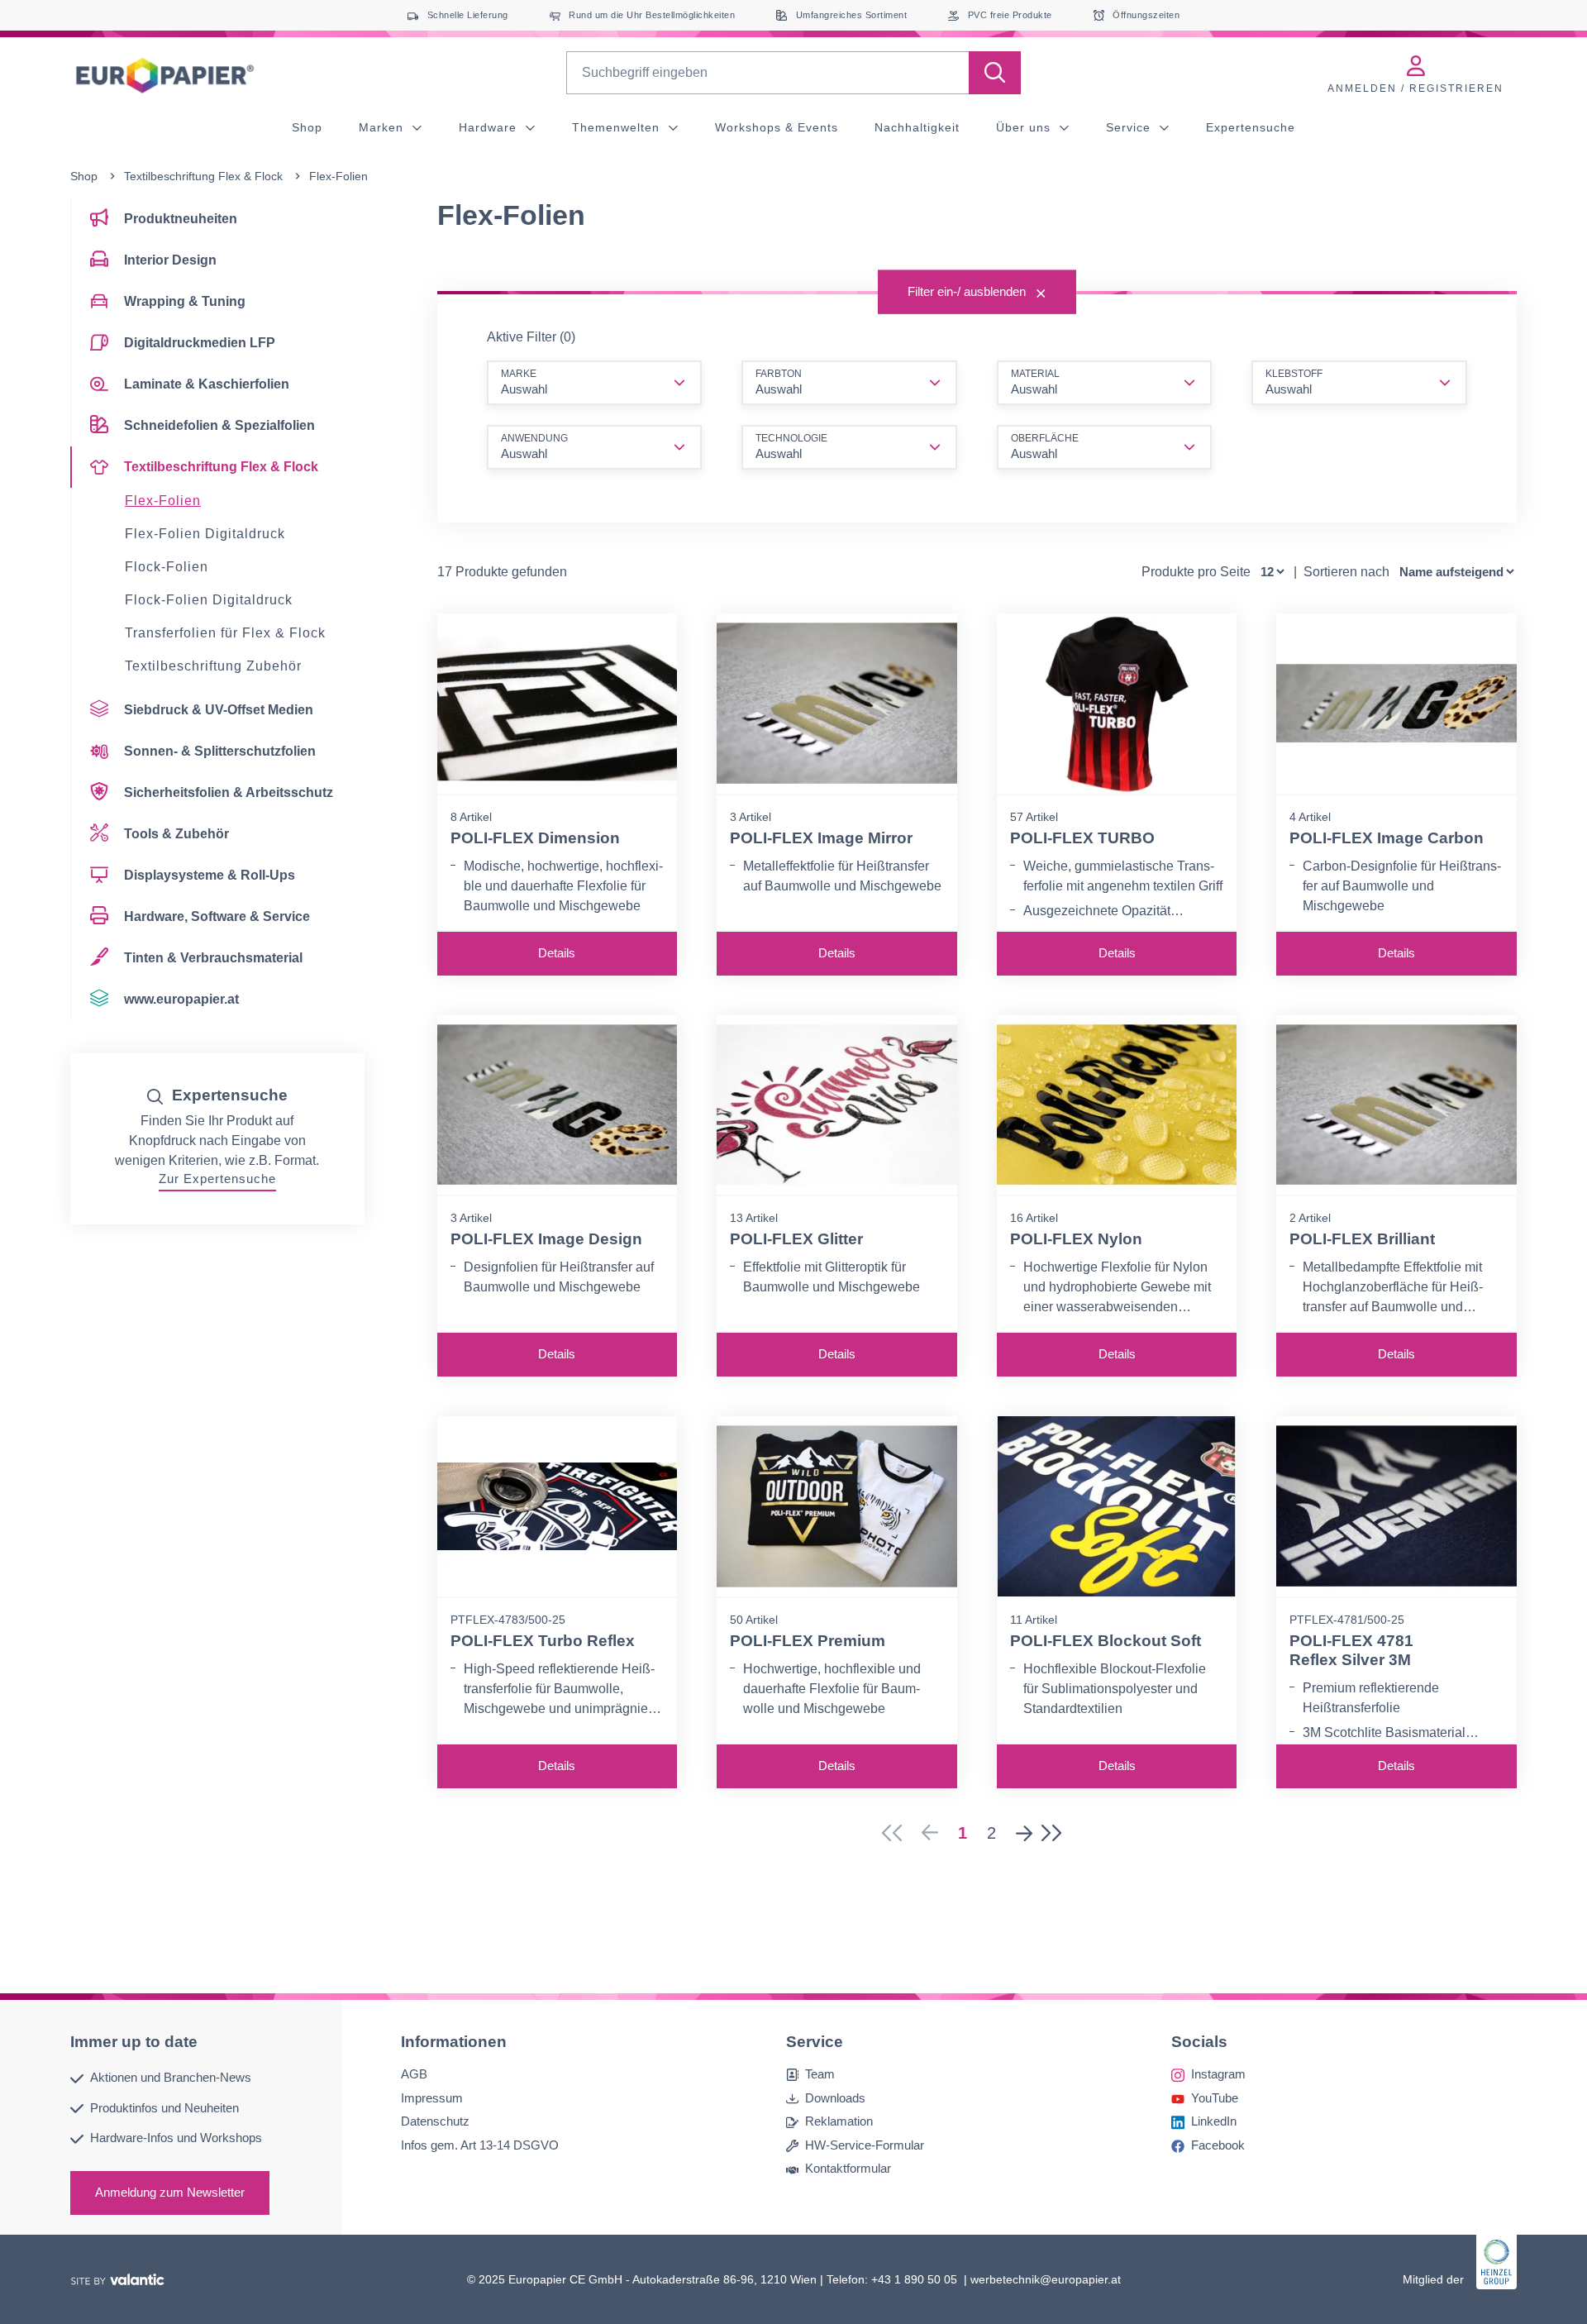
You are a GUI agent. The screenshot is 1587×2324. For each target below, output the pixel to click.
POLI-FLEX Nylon (1076, 1239)
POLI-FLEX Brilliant (1362, 1239)
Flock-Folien (167, 567)
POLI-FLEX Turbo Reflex (543, 1641)
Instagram (1218, 2074)
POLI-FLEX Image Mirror (821, 838)
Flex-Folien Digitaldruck (205, 534)
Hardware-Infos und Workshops (176, 2138)
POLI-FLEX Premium (808, 1641)
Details (557, 953)
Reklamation (839, 2121)
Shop (307, 127)
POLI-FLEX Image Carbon (1387, 838)
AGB (414, 2074)
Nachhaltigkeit (917, 127)
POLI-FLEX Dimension (535, 838)
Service (1130, 127)
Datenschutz (435, 2121)
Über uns (1025, 127)
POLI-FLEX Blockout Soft (1106, 1641)
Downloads (835, 2097)
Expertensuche (1251, 127)
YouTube (1215, 2097)
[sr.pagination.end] (1057, 1833)
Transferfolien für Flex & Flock (225, 633)
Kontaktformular (848, 2168)
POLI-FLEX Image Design (546, 1239)
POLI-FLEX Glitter (796, 1239)
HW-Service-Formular (865, 2144)
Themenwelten (618, 127)
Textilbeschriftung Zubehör (213, 666)
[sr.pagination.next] (1024, 1833)
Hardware (490, 127)
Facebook (1218, 2144)
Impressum (432, 2097)
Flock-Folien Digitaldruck (209, 600)
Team (820, 2074)
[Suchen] (995, 73)
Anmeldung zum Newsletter (170, 2191)
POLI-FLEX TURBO (1082, 838)
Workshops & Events (777, 127)
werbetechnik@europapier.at (1046, 2279)
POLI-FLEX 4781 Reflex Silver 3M (1351, 1650)
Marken (383, 127)
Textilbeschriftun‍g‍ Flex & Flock (203, 176)
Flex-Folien (163, 501)
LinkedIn (1214, 2121)
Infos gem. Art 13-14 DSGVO (480, 2144)
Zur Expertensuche (217, 1179)
